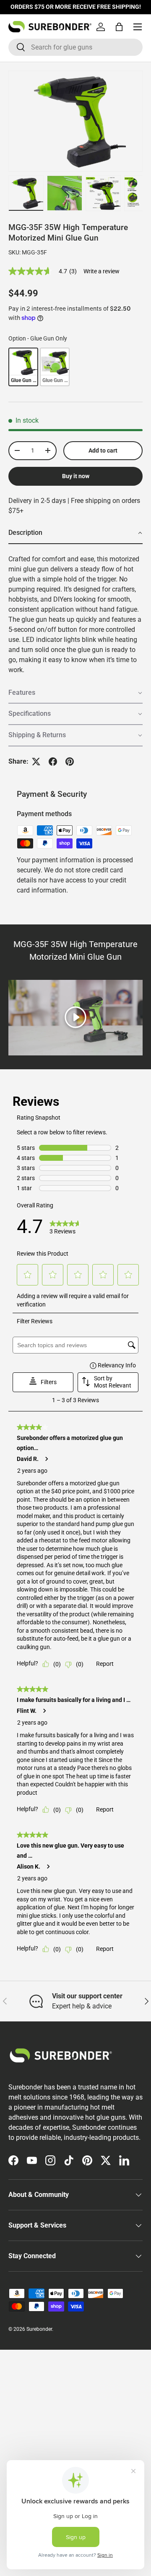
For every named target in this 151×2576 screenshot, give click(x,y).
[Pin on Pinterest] (70, 762)
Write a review (102, 271)
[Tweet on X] (36, 762)
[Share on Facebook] (53, 762)
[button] (119, 27)
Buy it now (76, 476)
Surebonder (39, 2329)
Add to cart (103, 450)
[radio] (23, 367)
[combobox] (75, 47)
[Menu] (138, 27)
